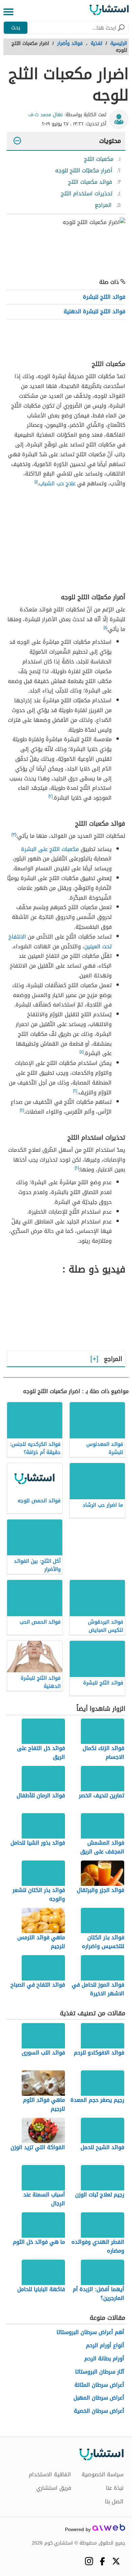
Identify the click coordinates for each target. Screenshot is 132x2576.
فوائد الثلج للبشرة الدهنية (94, 311)
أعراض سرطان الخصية (99, 2411)
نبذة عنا (115, 2488)
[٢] (50, 796)
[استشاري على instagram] (89, 2561)
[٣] (14, 834)
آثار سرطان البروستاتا (100, 2372)
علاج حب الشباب (57, 483)
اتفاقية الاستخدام (50, 2475)
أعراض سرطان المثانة (99, 2385)
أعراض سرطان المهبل (99, 2398)
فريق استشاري (54, 2488)
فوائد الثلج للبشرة (104, 297)
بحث (16, 28)
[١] (36, 482)
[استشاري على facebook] (102, 2561)
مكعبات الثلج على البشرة (50, 849)
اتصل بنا (114, 2502)
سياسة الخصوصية (103, 2475)
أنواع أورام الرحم (105, 2346)
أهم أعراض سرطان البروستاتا (90, 2332)
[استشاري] (109, 12)
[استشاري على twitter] (116, 2561)
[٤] (82, 1052)
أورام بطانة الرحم (104, 2359)
